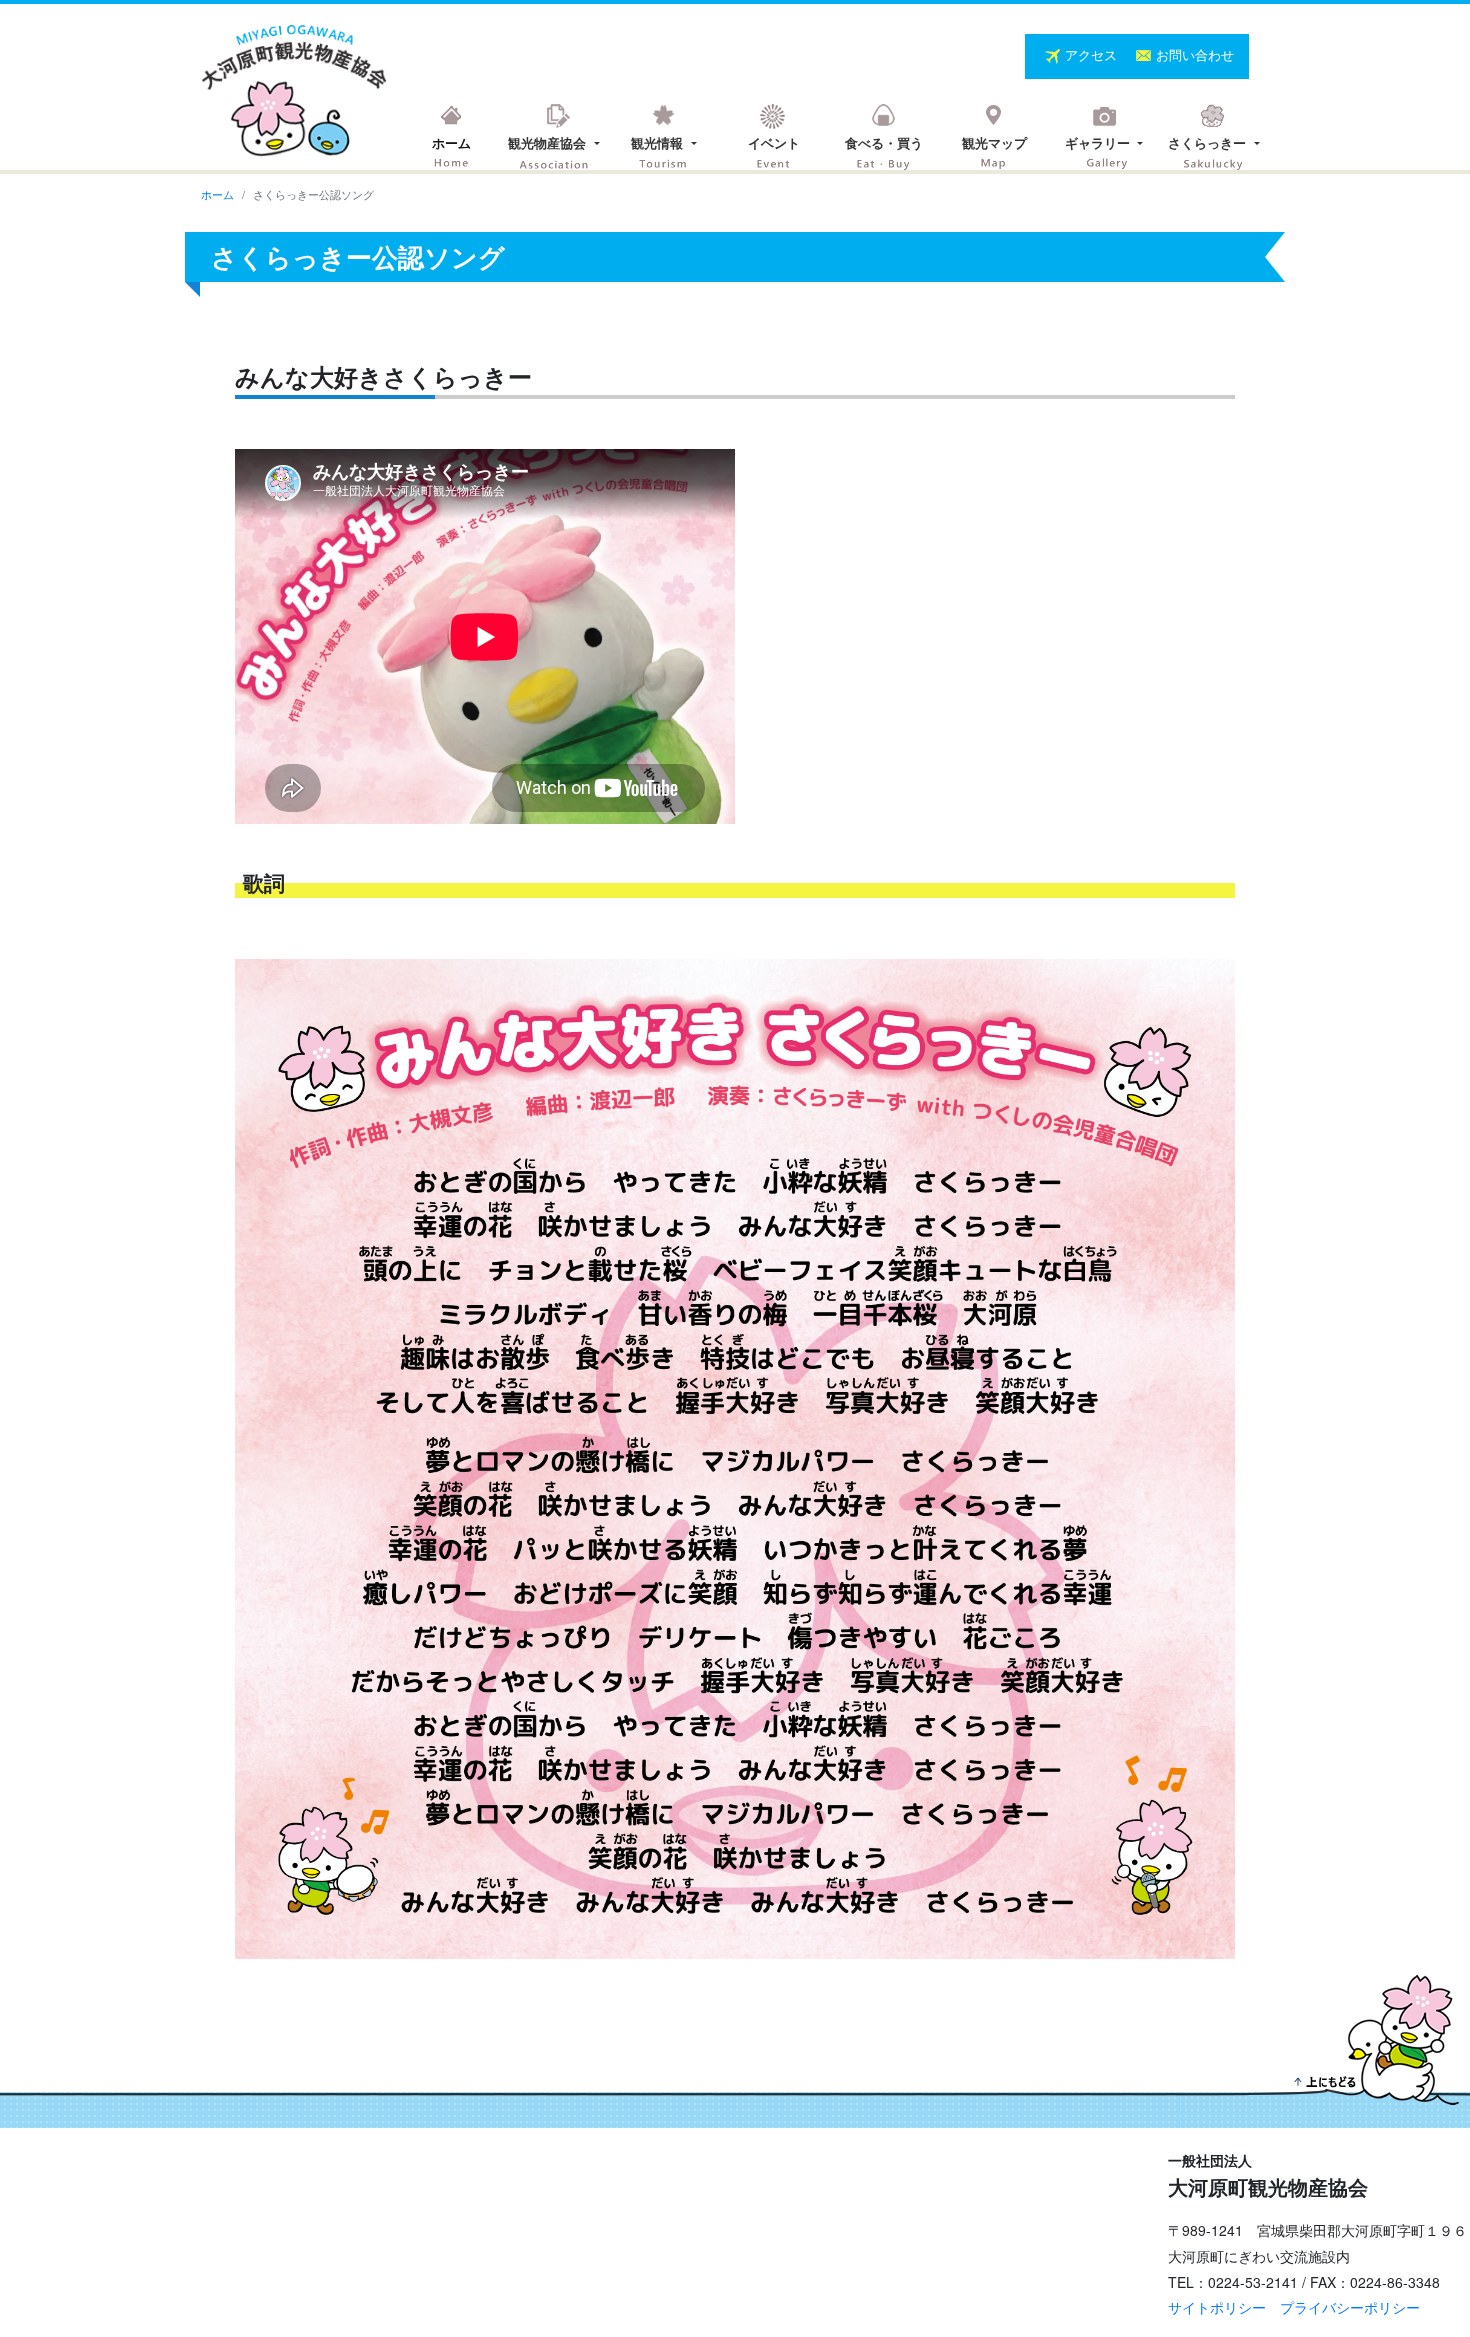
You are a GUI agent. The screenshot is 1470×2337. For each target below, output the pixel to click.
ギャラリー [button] (1099, 142)
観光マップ (994, 142)
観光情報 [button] (659, 142)
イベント (774, 142)
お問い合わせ (1195, 54)
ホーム (451, 142)
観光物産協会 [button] (549, 142)
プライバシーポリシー (1350, 2307)
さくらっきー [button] (1209, 142)
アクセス (1093, 54)
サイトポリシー (1217, 2307)
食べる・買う (884, 142)
